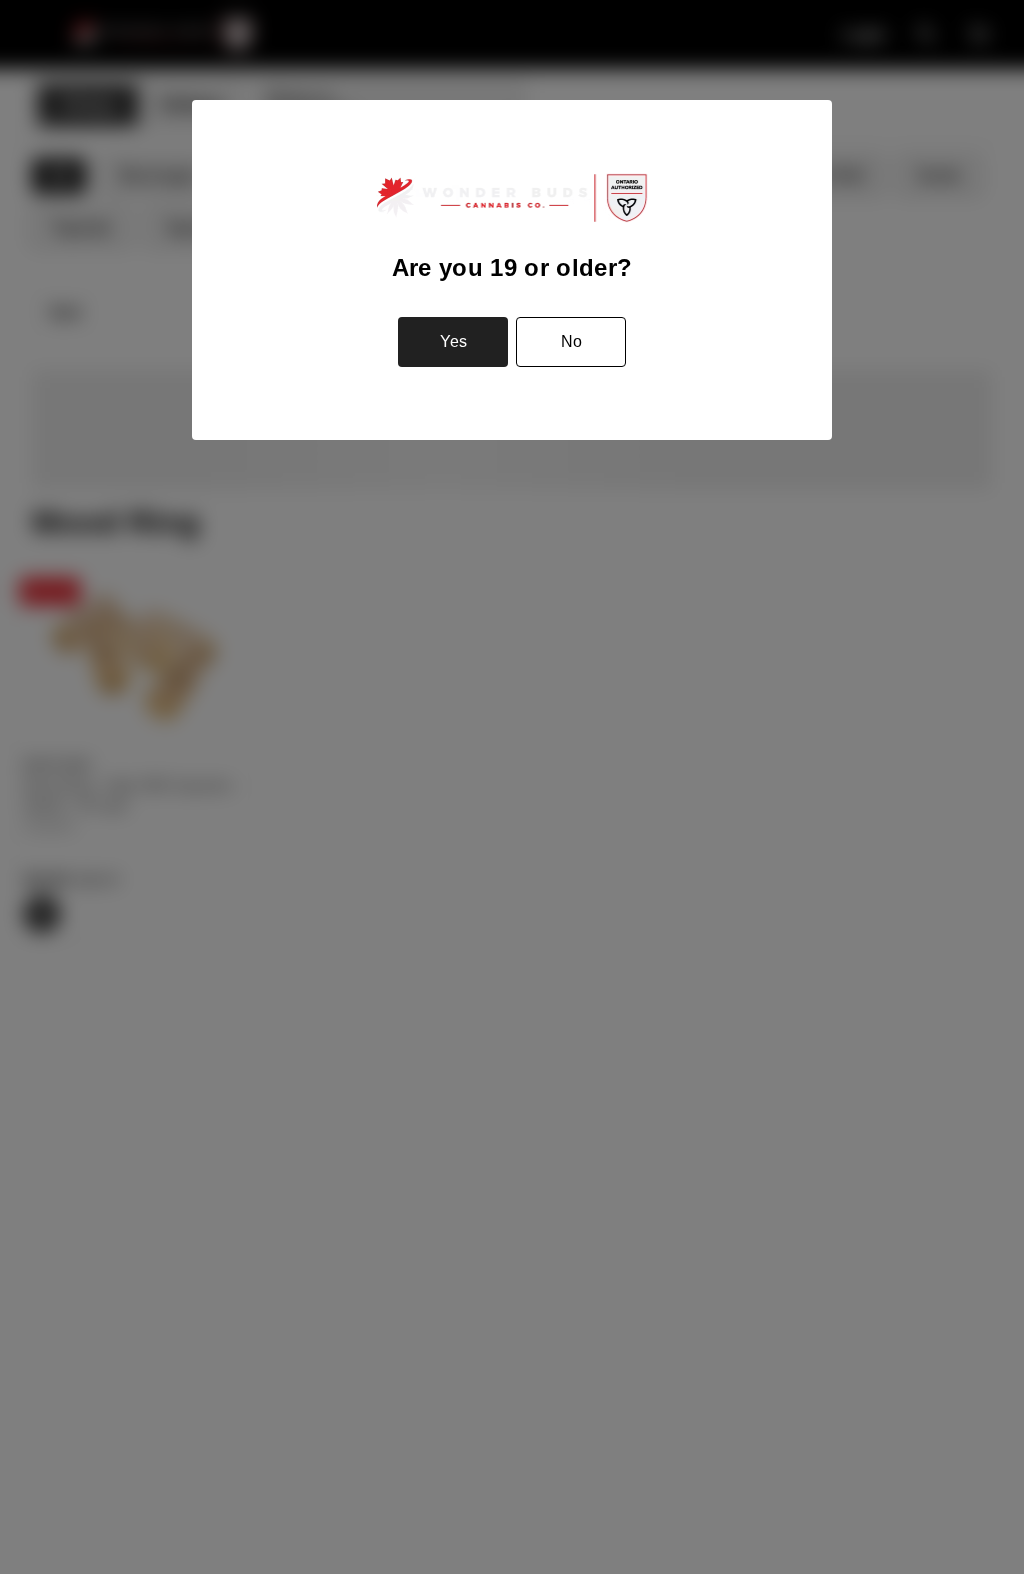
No (571, 341)
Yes (453, 341)
